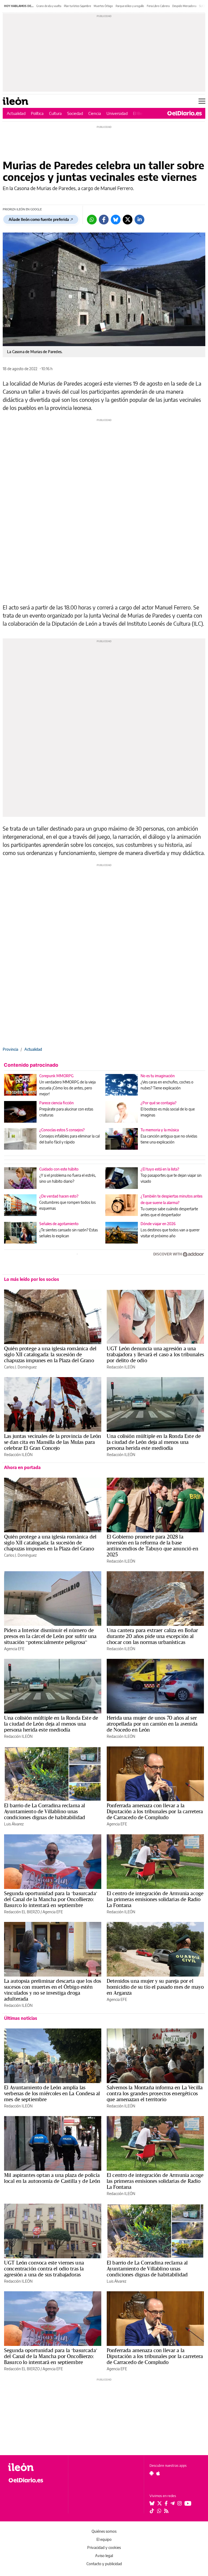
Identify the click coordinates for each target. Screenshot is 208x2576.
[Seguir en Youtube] (188, 2503)
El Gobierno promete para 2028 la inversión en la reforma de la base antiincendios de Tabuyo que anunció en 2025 (152, 1546)
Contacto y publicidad (104, 2564)
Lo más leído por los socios (32, 1279)
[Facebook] (104, 220)
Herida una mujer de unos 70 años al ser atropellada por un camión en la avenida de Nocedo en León (152, 1724)
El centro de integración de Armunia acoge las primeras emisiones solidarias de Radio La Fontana (155, 1899)
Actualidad (16, 113)
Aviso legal (104, 2556)
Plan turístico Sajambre (77, 6)
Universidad (117, 113)
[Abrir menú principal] (202, 101)
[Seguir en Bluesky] (152, 2503)
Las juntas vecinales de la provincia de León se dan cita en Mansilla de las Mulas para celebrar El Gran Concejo (53, 1442)
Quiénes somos (104, 2531)
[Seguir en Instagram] (180, 2503)
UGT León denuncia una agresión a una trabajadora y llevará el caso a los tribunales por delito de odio (155, 1354)
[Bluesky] (116, 220)
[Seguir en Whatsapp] (159, 2511)
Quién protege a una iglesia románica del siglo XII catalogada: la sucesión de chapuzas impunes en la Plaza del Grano (50, 1354)
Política (37, 113)
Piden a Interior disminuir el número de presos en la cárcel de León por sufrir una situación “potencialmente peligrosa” (50, 1636)
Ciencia (95, 113)
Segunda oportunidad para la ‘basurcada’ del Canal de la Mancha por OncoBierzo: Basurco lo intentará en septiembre (51, 1899)
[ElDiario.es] (185, 113)
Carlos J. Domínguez (20, 1367)
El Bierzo (141, 113)
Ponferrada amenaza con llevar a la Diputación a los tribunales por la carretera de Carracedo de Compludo (155, 1811)
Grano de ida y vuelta (49, 6)
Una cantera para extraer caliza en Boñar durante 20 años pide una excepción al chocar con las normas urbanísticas (152, 1636)
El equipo (104, 2539)
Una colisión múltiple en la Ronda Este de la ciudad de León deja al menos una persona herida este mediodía (154, 1442)
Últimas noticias (21, 2018)
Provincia (10, 1049)
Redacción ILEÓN (121, 1367)
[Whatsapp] (92, 220)
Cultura (55, 113)
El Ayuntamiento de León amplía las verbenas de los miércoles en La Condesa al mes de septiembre (52, 2093)
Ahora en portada (22, 1467)
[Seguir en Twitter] (160, 2503)
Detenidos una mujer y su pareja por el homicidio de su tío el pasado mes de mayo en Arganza (155, 1987)
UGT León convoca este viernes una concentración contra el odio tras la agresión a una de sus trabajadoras (44, 2269)
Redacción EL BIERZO (22, 1912)
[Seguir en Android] (152, 2473)
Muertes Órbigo (103, 6)
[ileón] (35, 2467)
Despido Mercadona (184, 6)
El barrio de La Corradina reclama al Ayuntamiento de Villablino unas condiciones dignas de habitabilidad (45, 1811)
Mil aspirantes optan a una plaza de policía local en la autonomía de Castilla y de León (52, 2178)
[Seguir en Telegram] (173, 2503)
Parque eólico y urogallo (130, 6)
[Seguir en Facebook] (166, 2503)
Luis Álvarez (14, 1824)
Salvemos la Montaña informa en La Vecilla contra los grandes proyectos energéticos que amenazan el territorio (155, 2093)
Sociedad (75, 113)
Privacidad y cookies (104, 2547)
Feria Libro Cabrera (158, 6)
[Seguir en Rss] (166, 2511)
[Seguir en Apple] (158, 2473)
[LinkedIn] (139, 220)
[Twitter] (128, 220)
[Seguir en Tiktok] (152, 2511)
